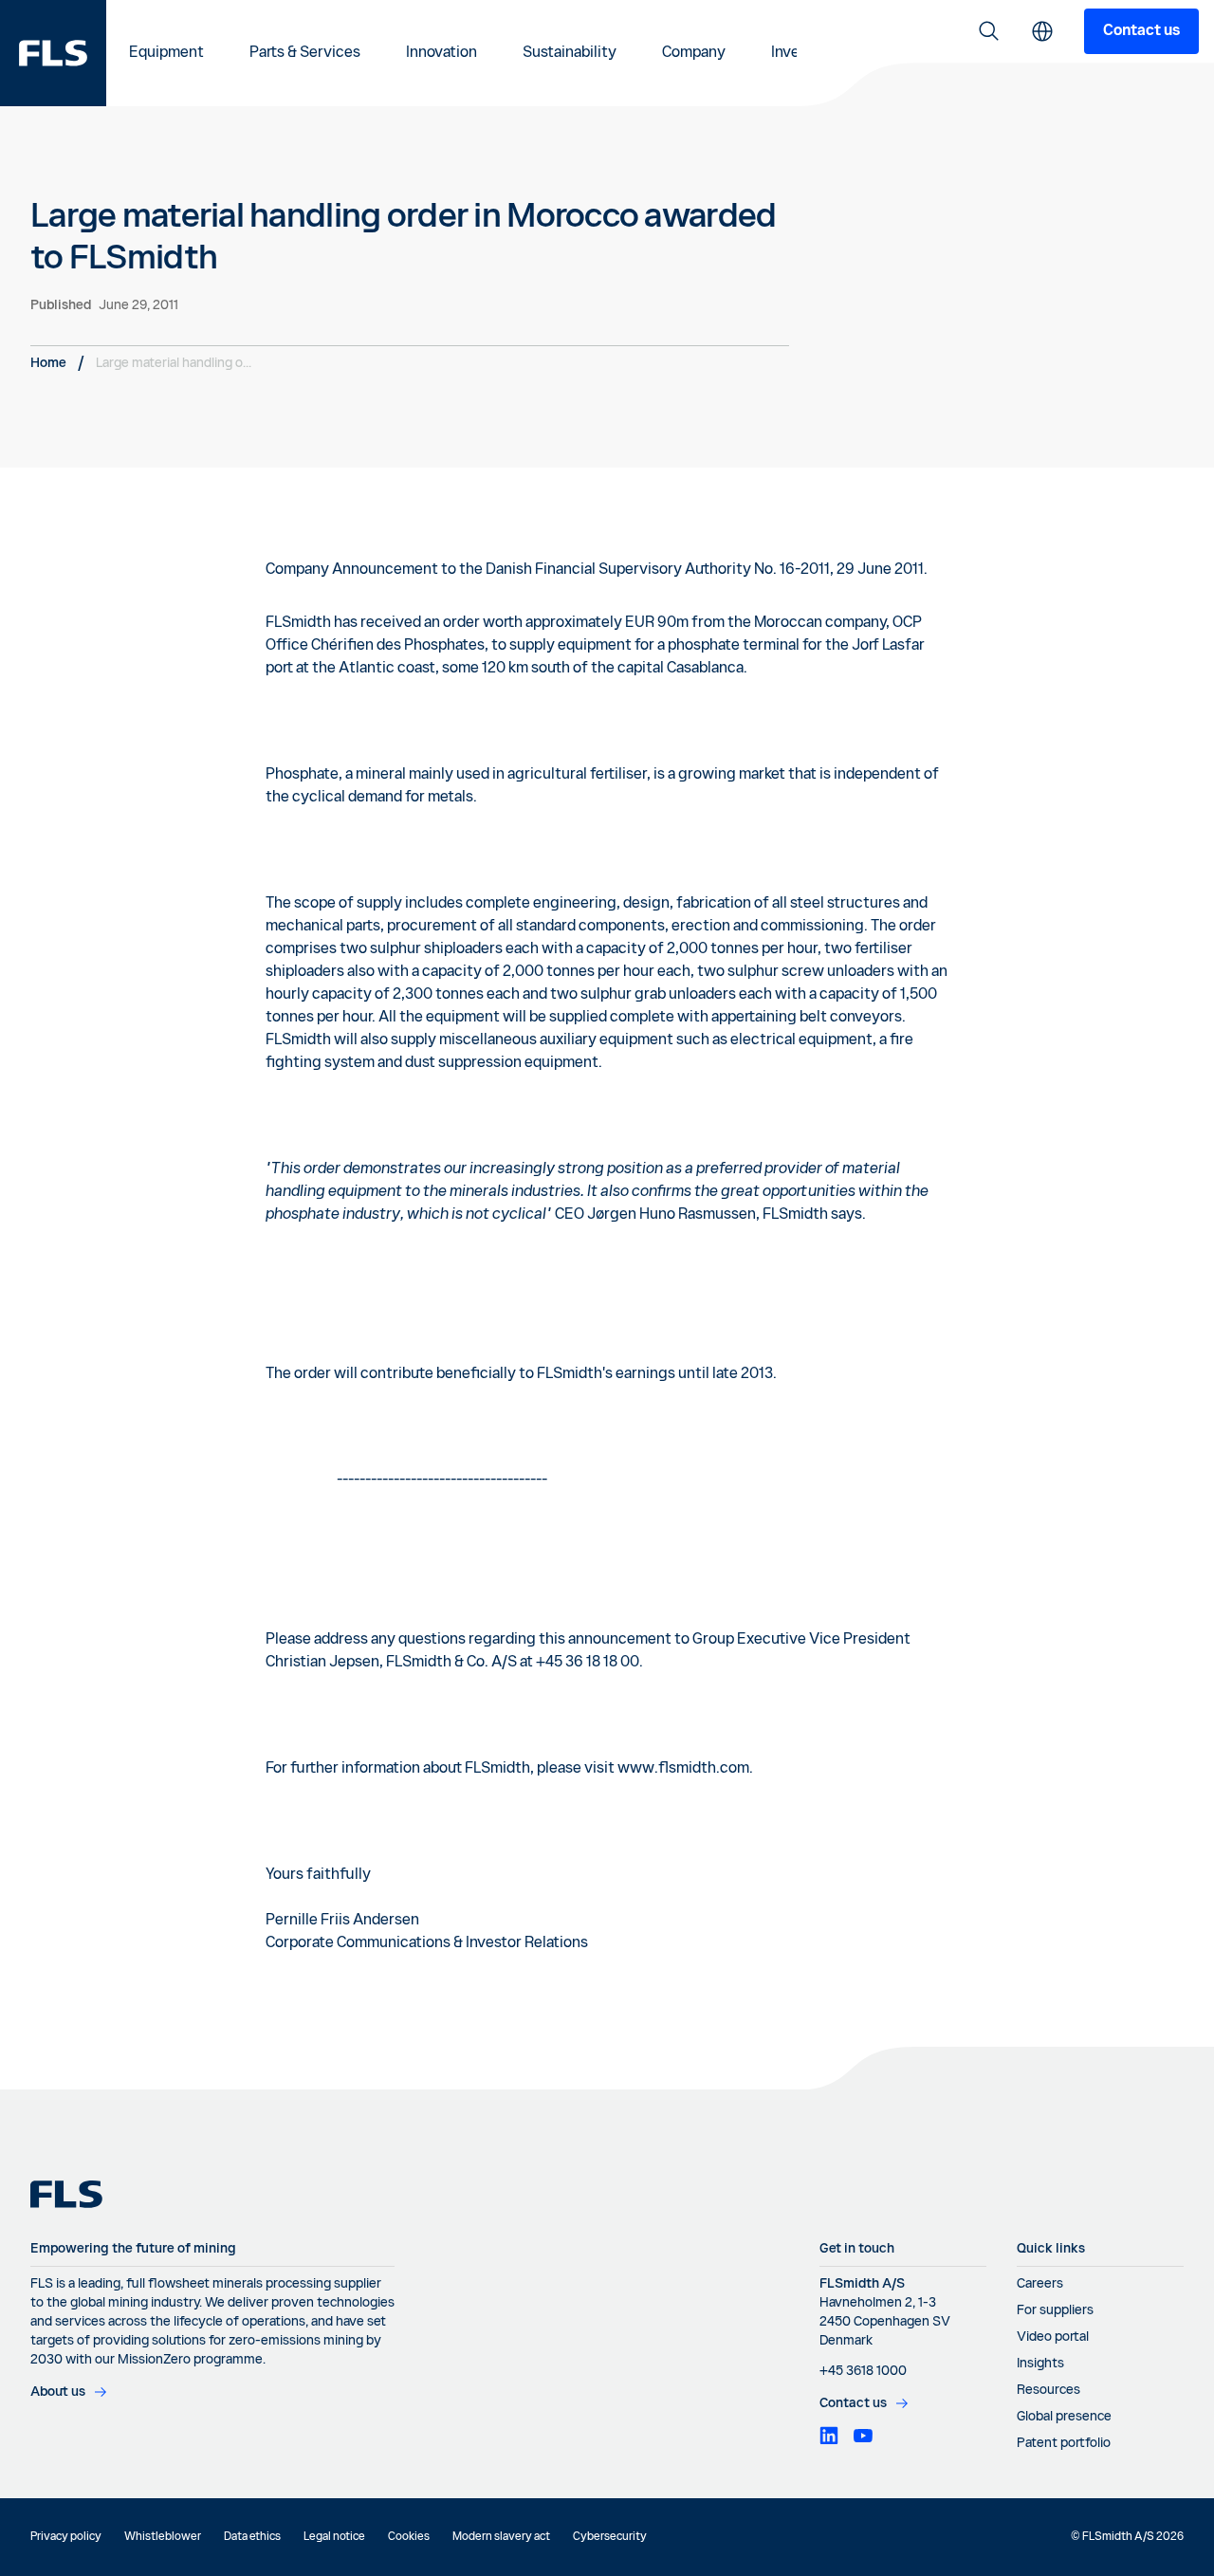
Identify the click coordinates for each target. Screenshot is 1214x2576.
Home (48, 363)
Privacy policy (66, 2537)
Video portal (1053, 2337)
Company (694, 53)
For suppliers (1055, 2310)
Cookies (409, 2537)
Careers (1040, 2284)
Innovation (441, 53)
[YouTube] (863, 2436)
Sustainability (570, 53)
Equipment (166, 53)
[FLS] (53, 53)
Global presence (1064, 2417)
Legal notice (334, 2537)
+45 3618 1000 (863, 2371)
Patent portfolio (1064, 2443)
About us (58, 2392)
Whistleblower (163, 2537)
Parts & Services (305, 53)
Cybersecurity (610, 2537)
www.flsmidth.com (683, 1769)
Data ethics (252, 2537)
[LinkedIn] (829, 2436)
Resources (1048, 2390)
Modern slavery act (501, 2537)
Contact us (1141, 31)
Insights (1040, 2364)
